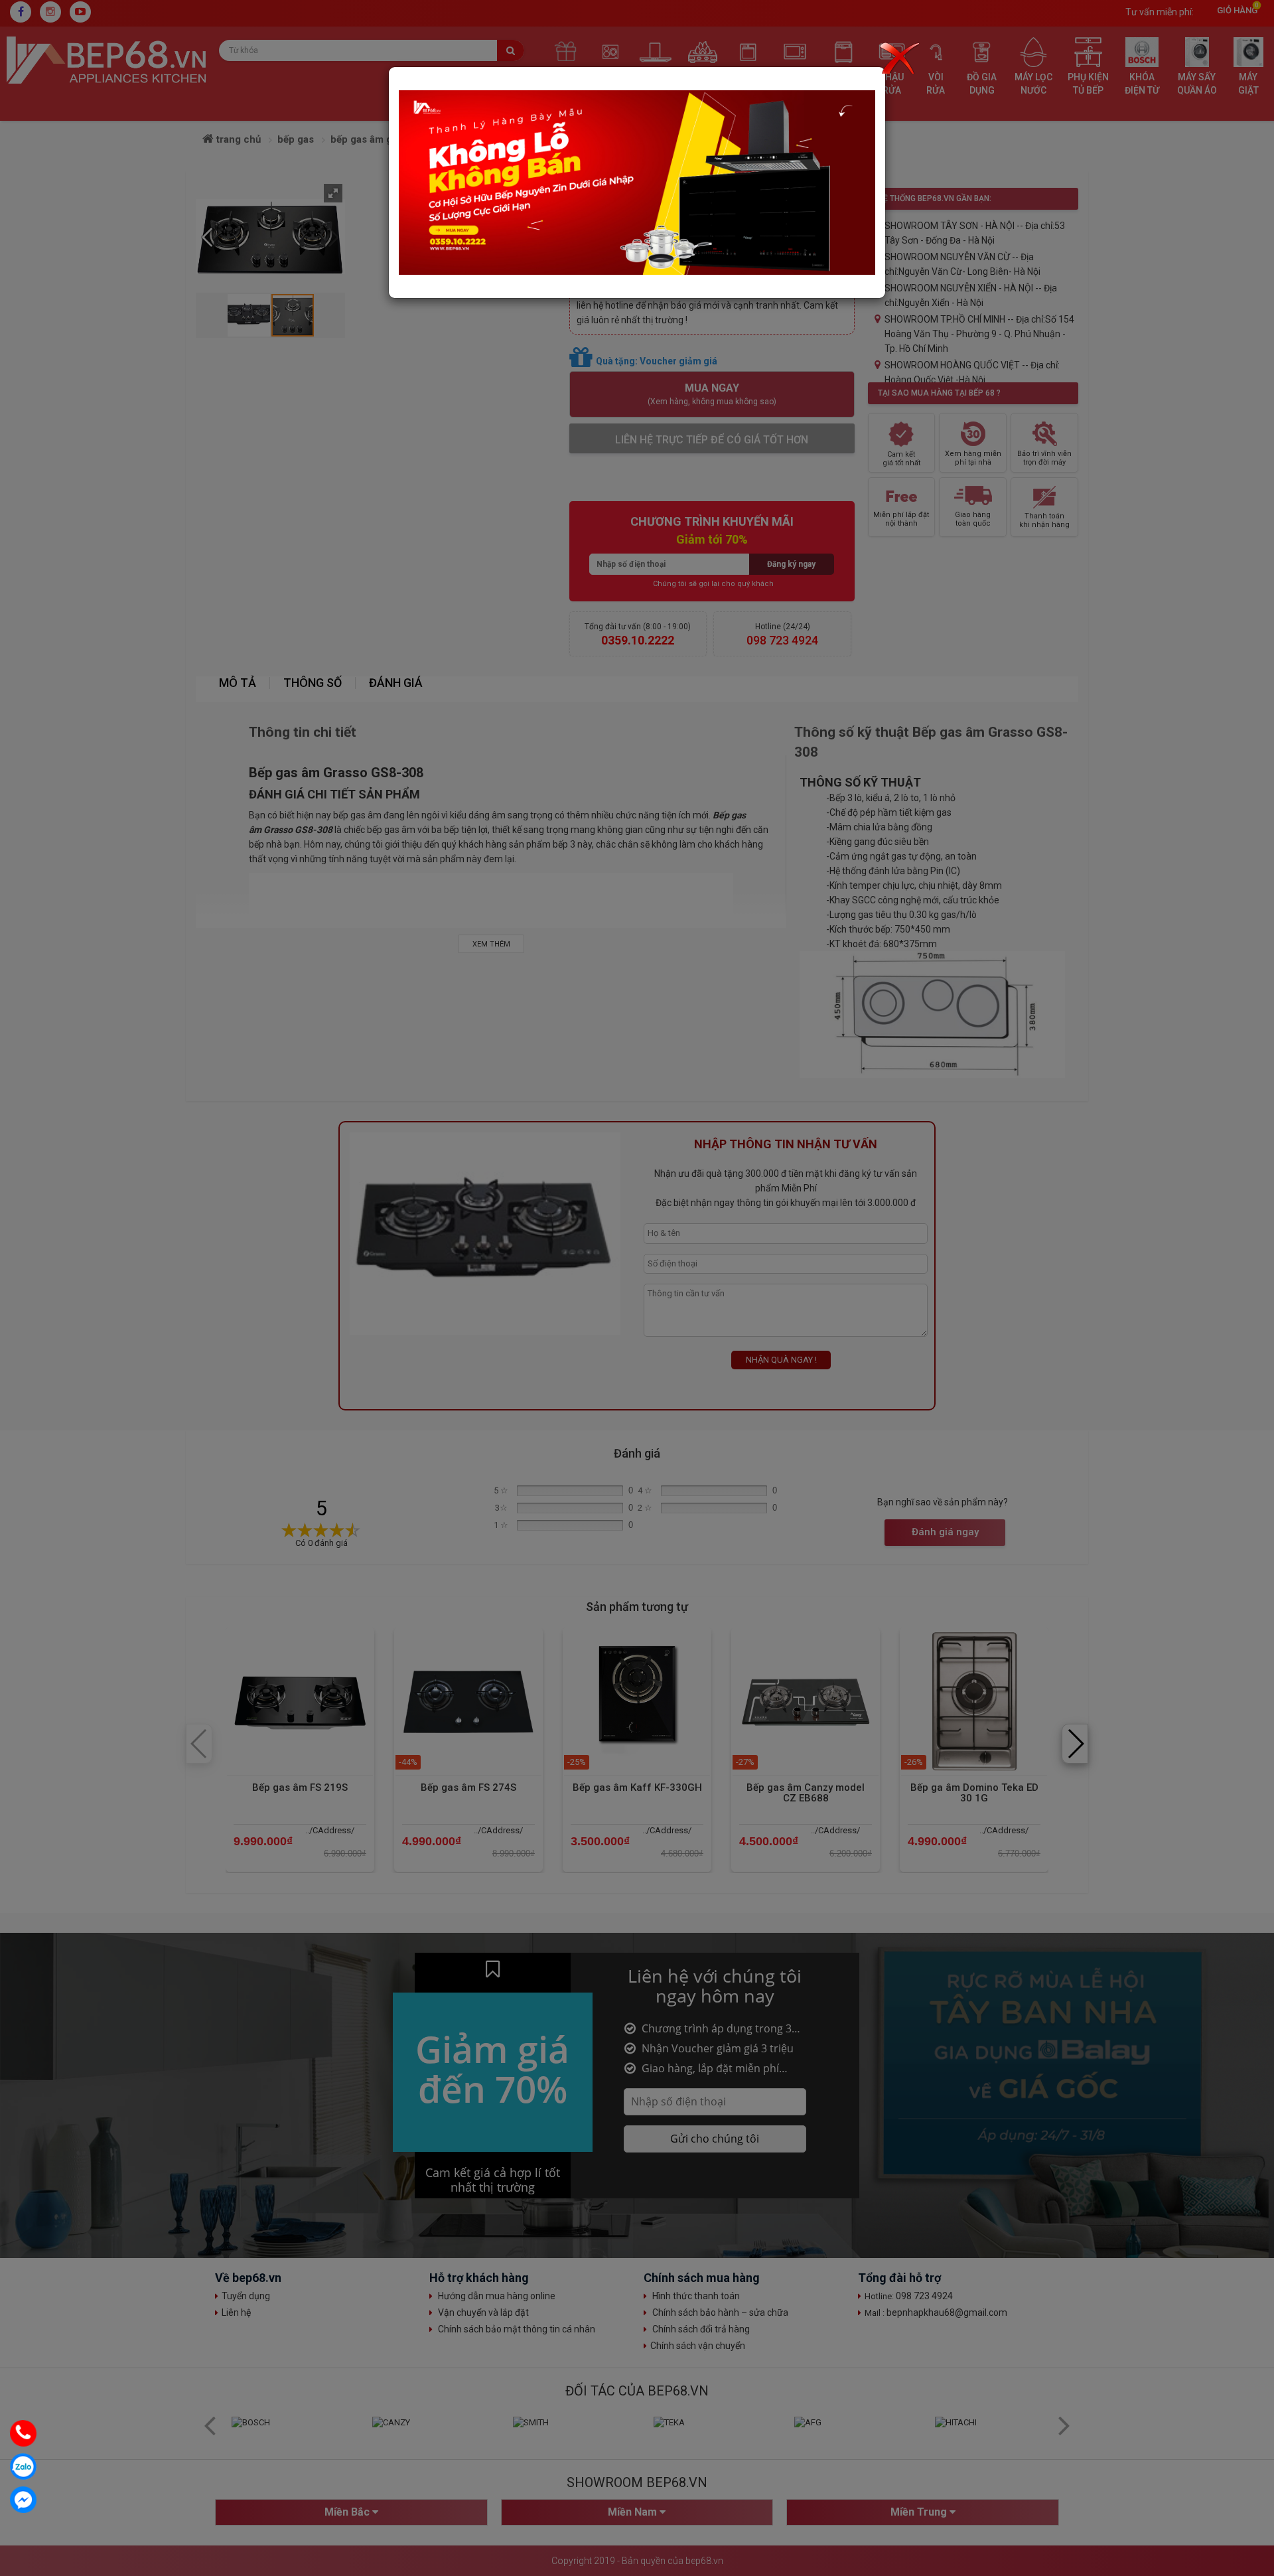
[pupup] (637, 182)
